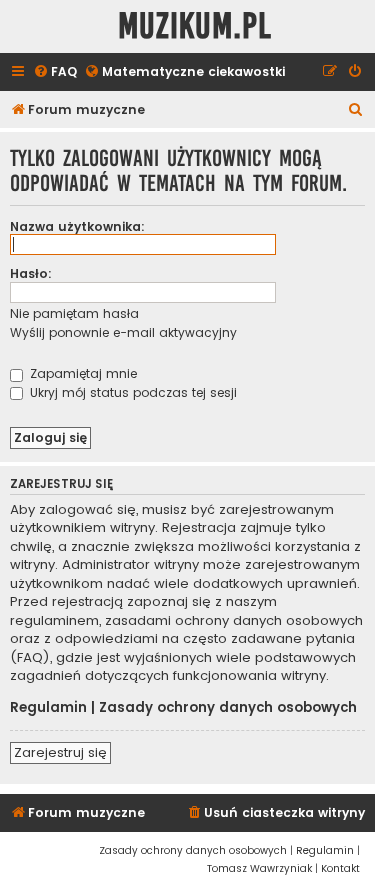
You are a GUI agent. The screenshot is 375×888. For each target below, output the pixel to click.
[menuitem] (55, 72)
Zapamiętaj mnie (81, 373)
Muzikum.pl (195, 26)
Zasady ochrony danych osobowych (228, 708)
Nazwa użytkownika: (77, 226)
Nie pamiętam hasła (74, 313)
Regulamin (48, 708)
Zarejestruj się (60, 752)
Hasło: (31, 273)
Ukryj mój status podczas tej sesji (131, 392)
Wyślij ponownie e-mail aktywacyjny (123, 332)
